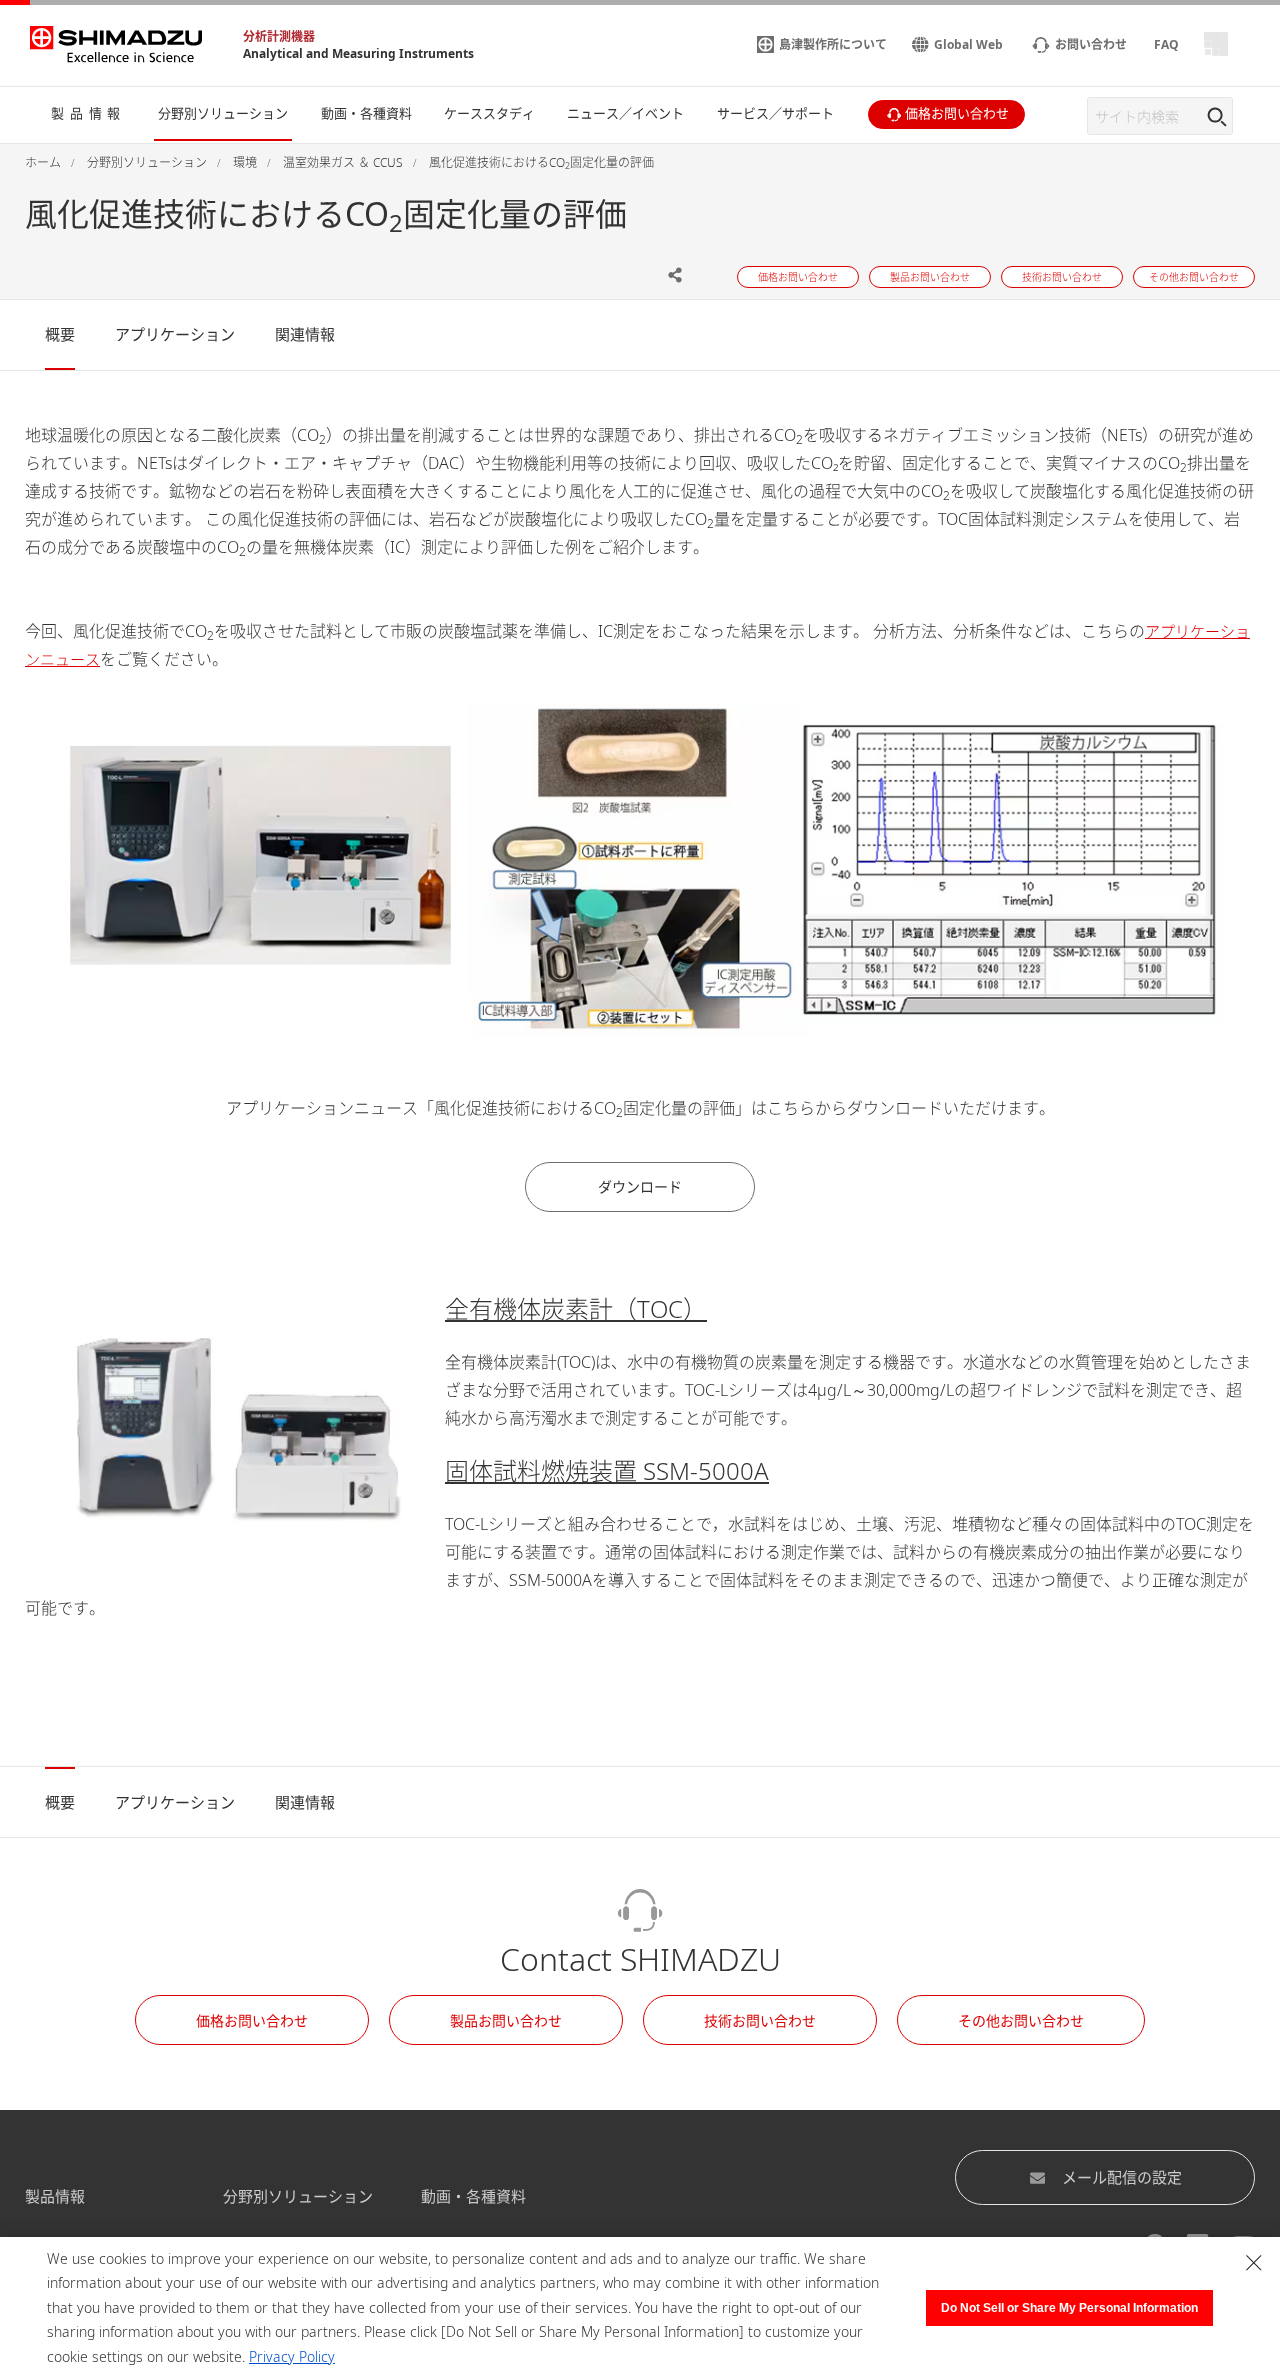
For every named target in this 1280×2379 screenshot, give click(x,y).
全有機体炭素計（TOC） (576, 1308)
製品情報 (55, 2196)
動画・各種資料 (473, 2196)
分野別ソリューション (298, 2196)
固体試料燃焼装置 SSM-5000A (607, 1470)
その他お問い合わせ (1021, 2020)
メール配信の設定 (1122, 2177)
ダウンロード (640, 1186)
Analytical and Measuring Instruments (358, 53)
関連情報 (305, 334)
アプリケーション (175, 334)
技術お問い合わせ (760, 2020)
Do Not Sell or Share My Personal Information (1069, 2308)
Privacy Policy (292, 2356)
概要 (60, 334)
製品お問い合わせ (506, 2020)
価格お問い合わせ (252, 2020)
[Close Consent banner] (1254, 2263)
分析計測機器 (279, 36)
